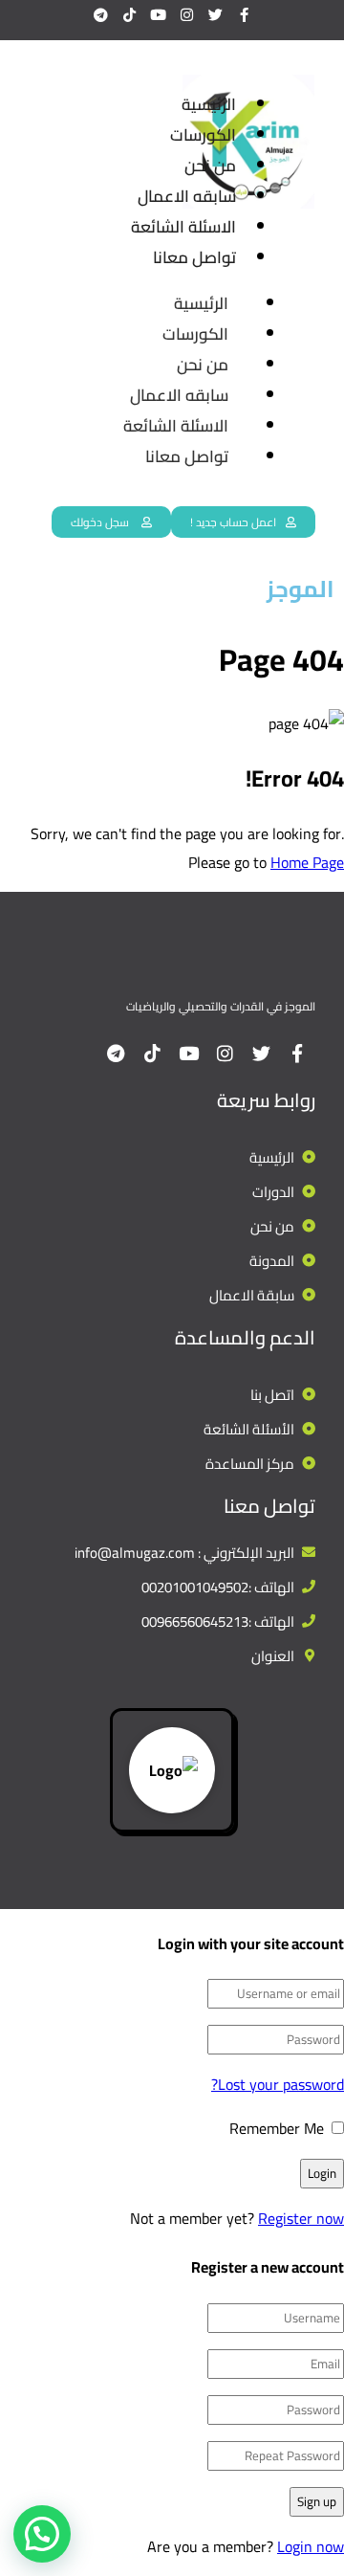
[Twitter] (215, 14)
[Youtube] (158, 14)
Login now (311, 2546)
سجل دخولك (101, 522)
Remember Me (279, 2128)
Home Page (307, 862)
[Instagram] (186, 14)
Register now (301, 2218)
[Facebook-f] (244, 14)
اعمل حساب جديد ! (233, 522)
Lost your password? (278, 2084)
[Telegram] (100, 14)
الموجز (301, 589)
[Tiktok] (129, 14)
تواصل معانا (187, 456)
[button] (42, 2534)
